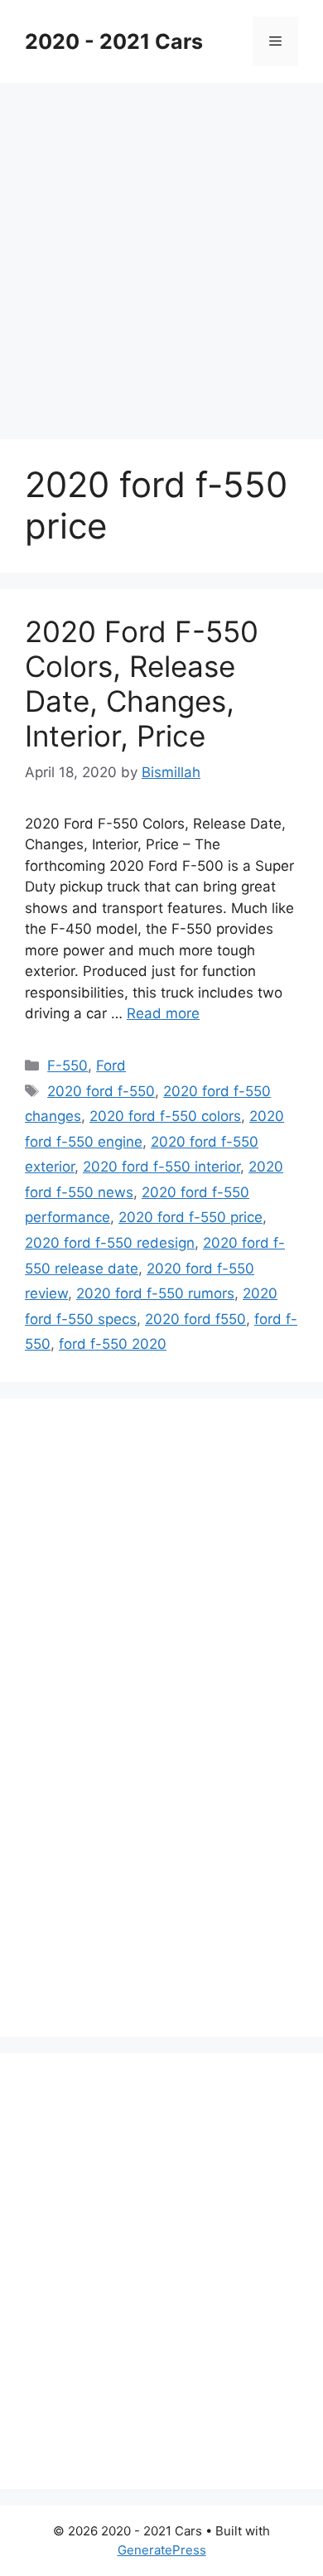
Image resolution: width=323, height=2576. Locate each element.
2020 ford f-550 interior (161, 1167)
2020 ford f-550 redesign (110, 1243)
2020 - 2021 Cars (114, 41)
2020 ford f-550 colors (165, 1116)
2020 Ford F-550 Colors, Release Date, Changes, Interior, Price (142, 684)
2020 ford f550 (195, 1319)
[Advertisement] (161, 253)
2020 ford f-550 (101, 1091)
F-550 (67, 1066)
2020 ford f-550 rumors (155, 1293)
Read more (163, 1013)
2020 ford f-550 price (190, 1217)
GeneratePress (162, 2550)
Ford (111, 1066)
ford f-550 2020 (113, 1344)
